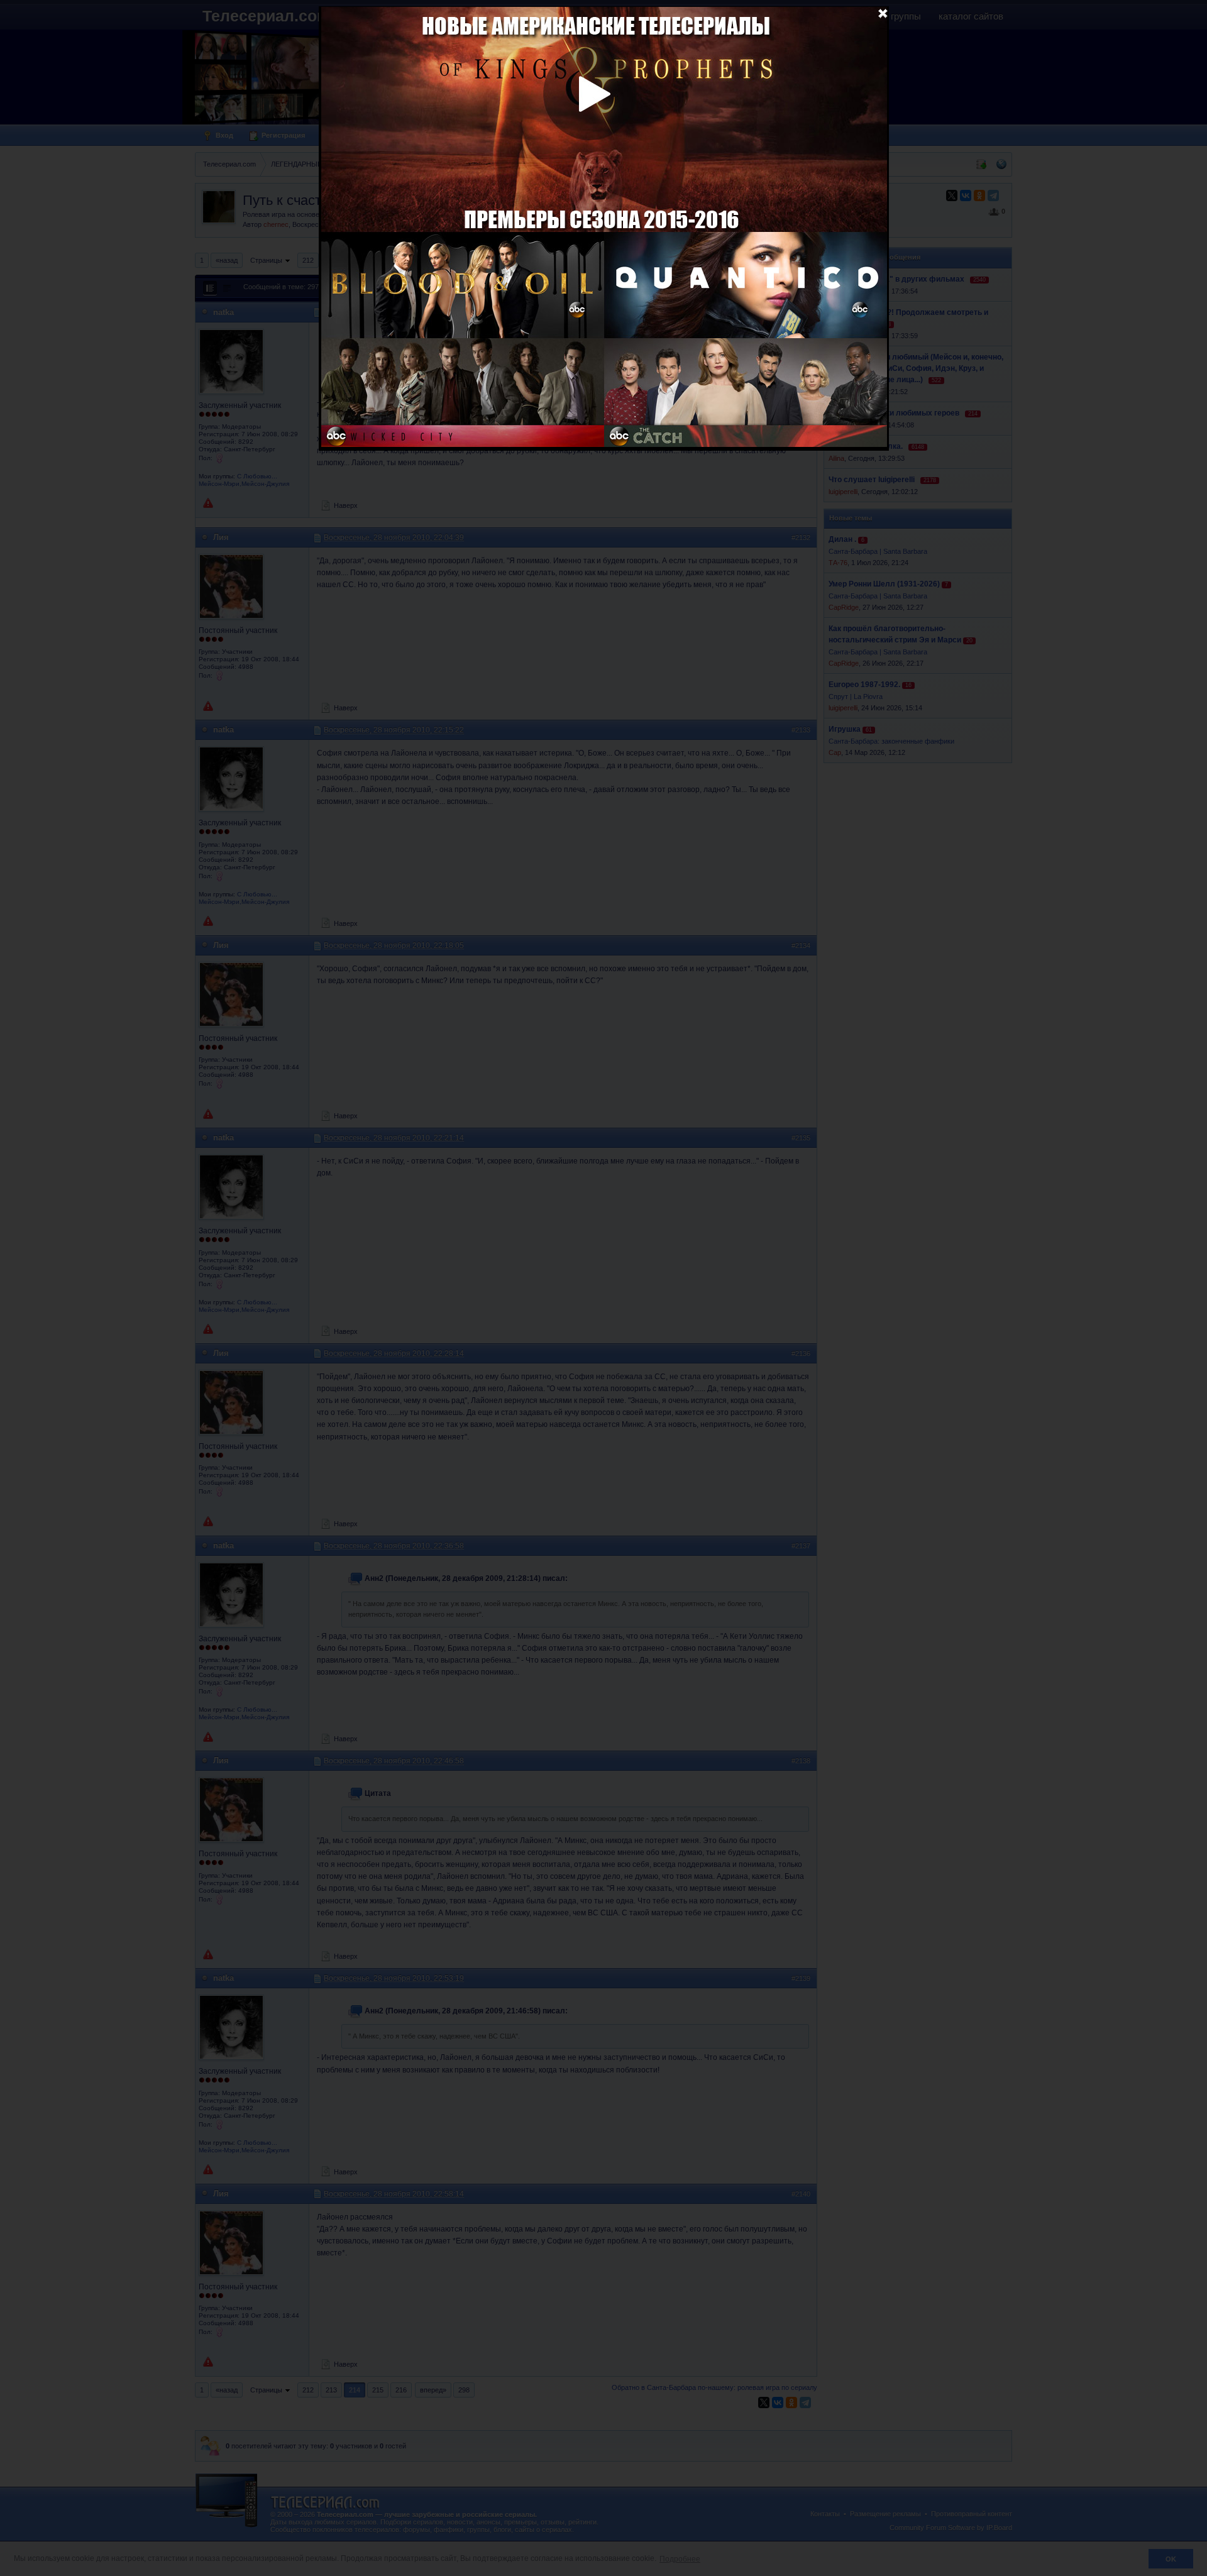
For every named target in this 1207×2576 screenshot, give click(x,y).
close (883, 13)
